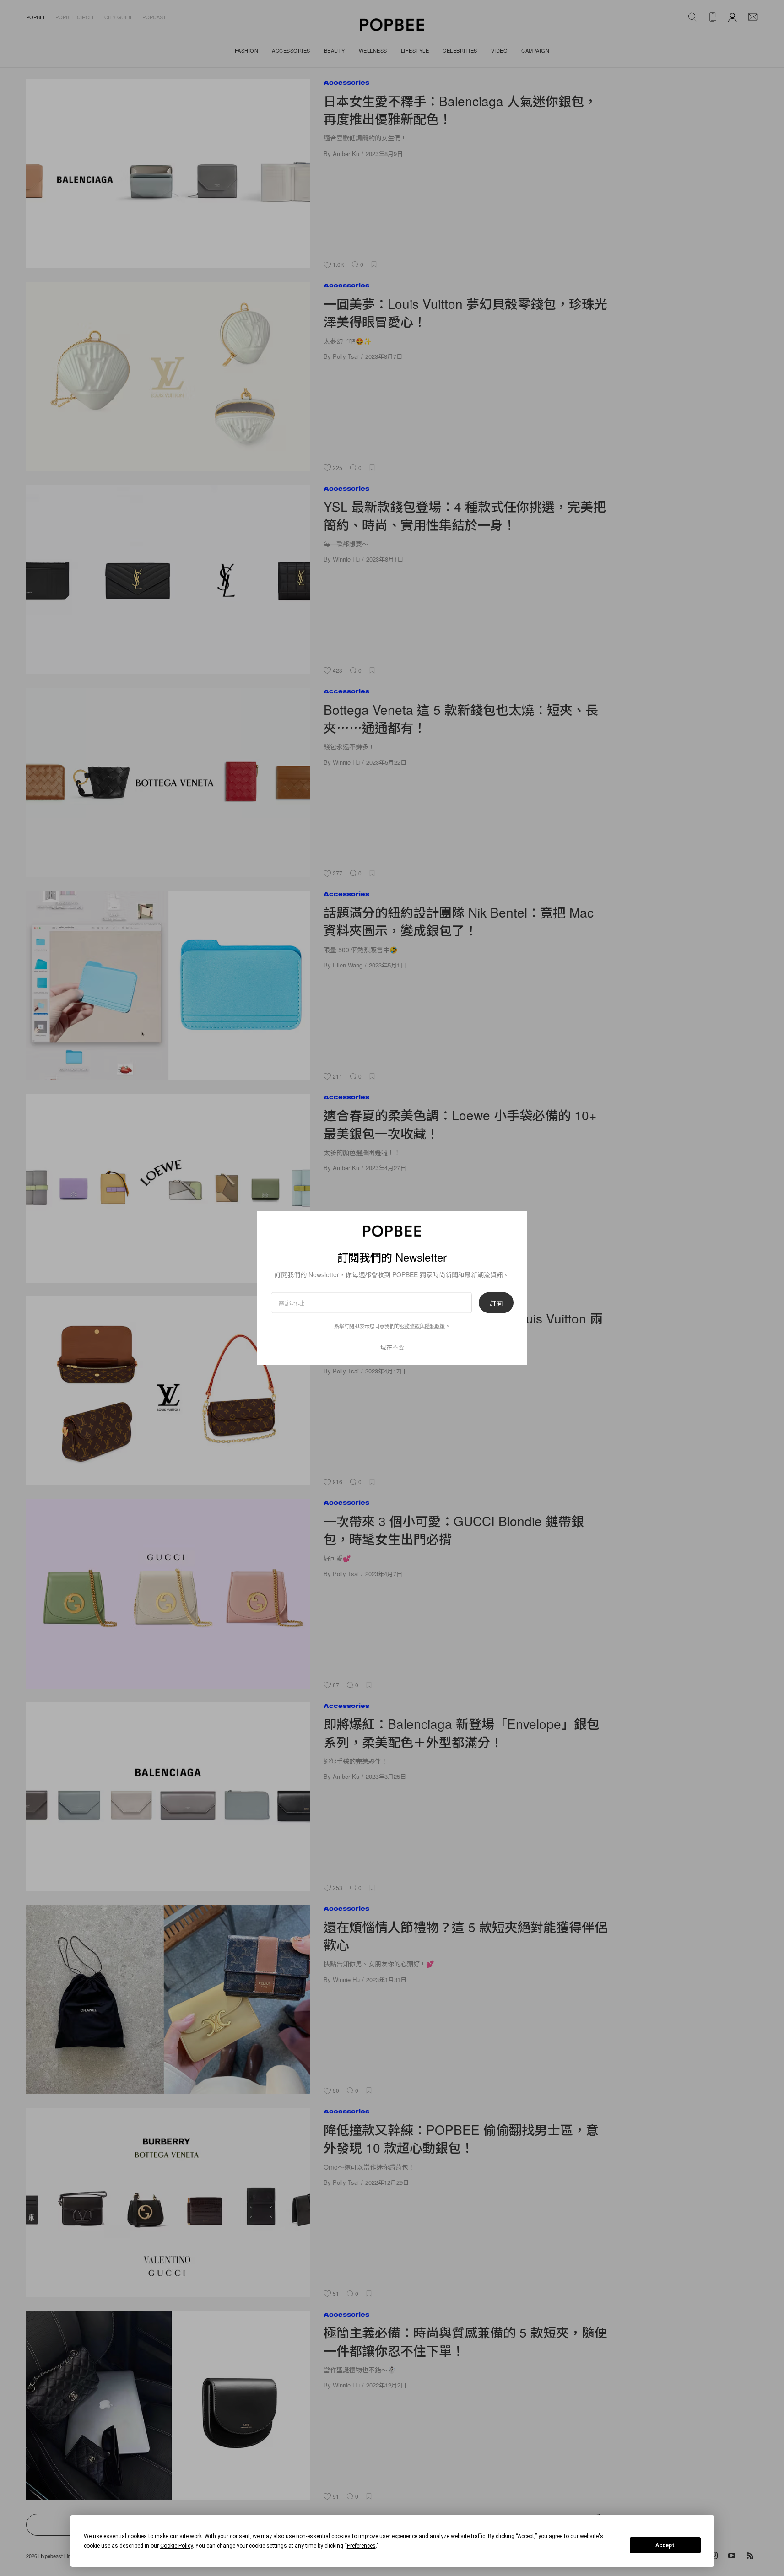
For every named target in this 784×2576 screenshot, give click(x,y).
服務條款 (410, 1325)
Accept (665, 2545)
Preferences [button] (361, 2546)
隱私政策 (435, 1325)
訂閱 (496, 1302)
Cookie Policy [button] (176, 2546)
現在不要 (392, 1347)
